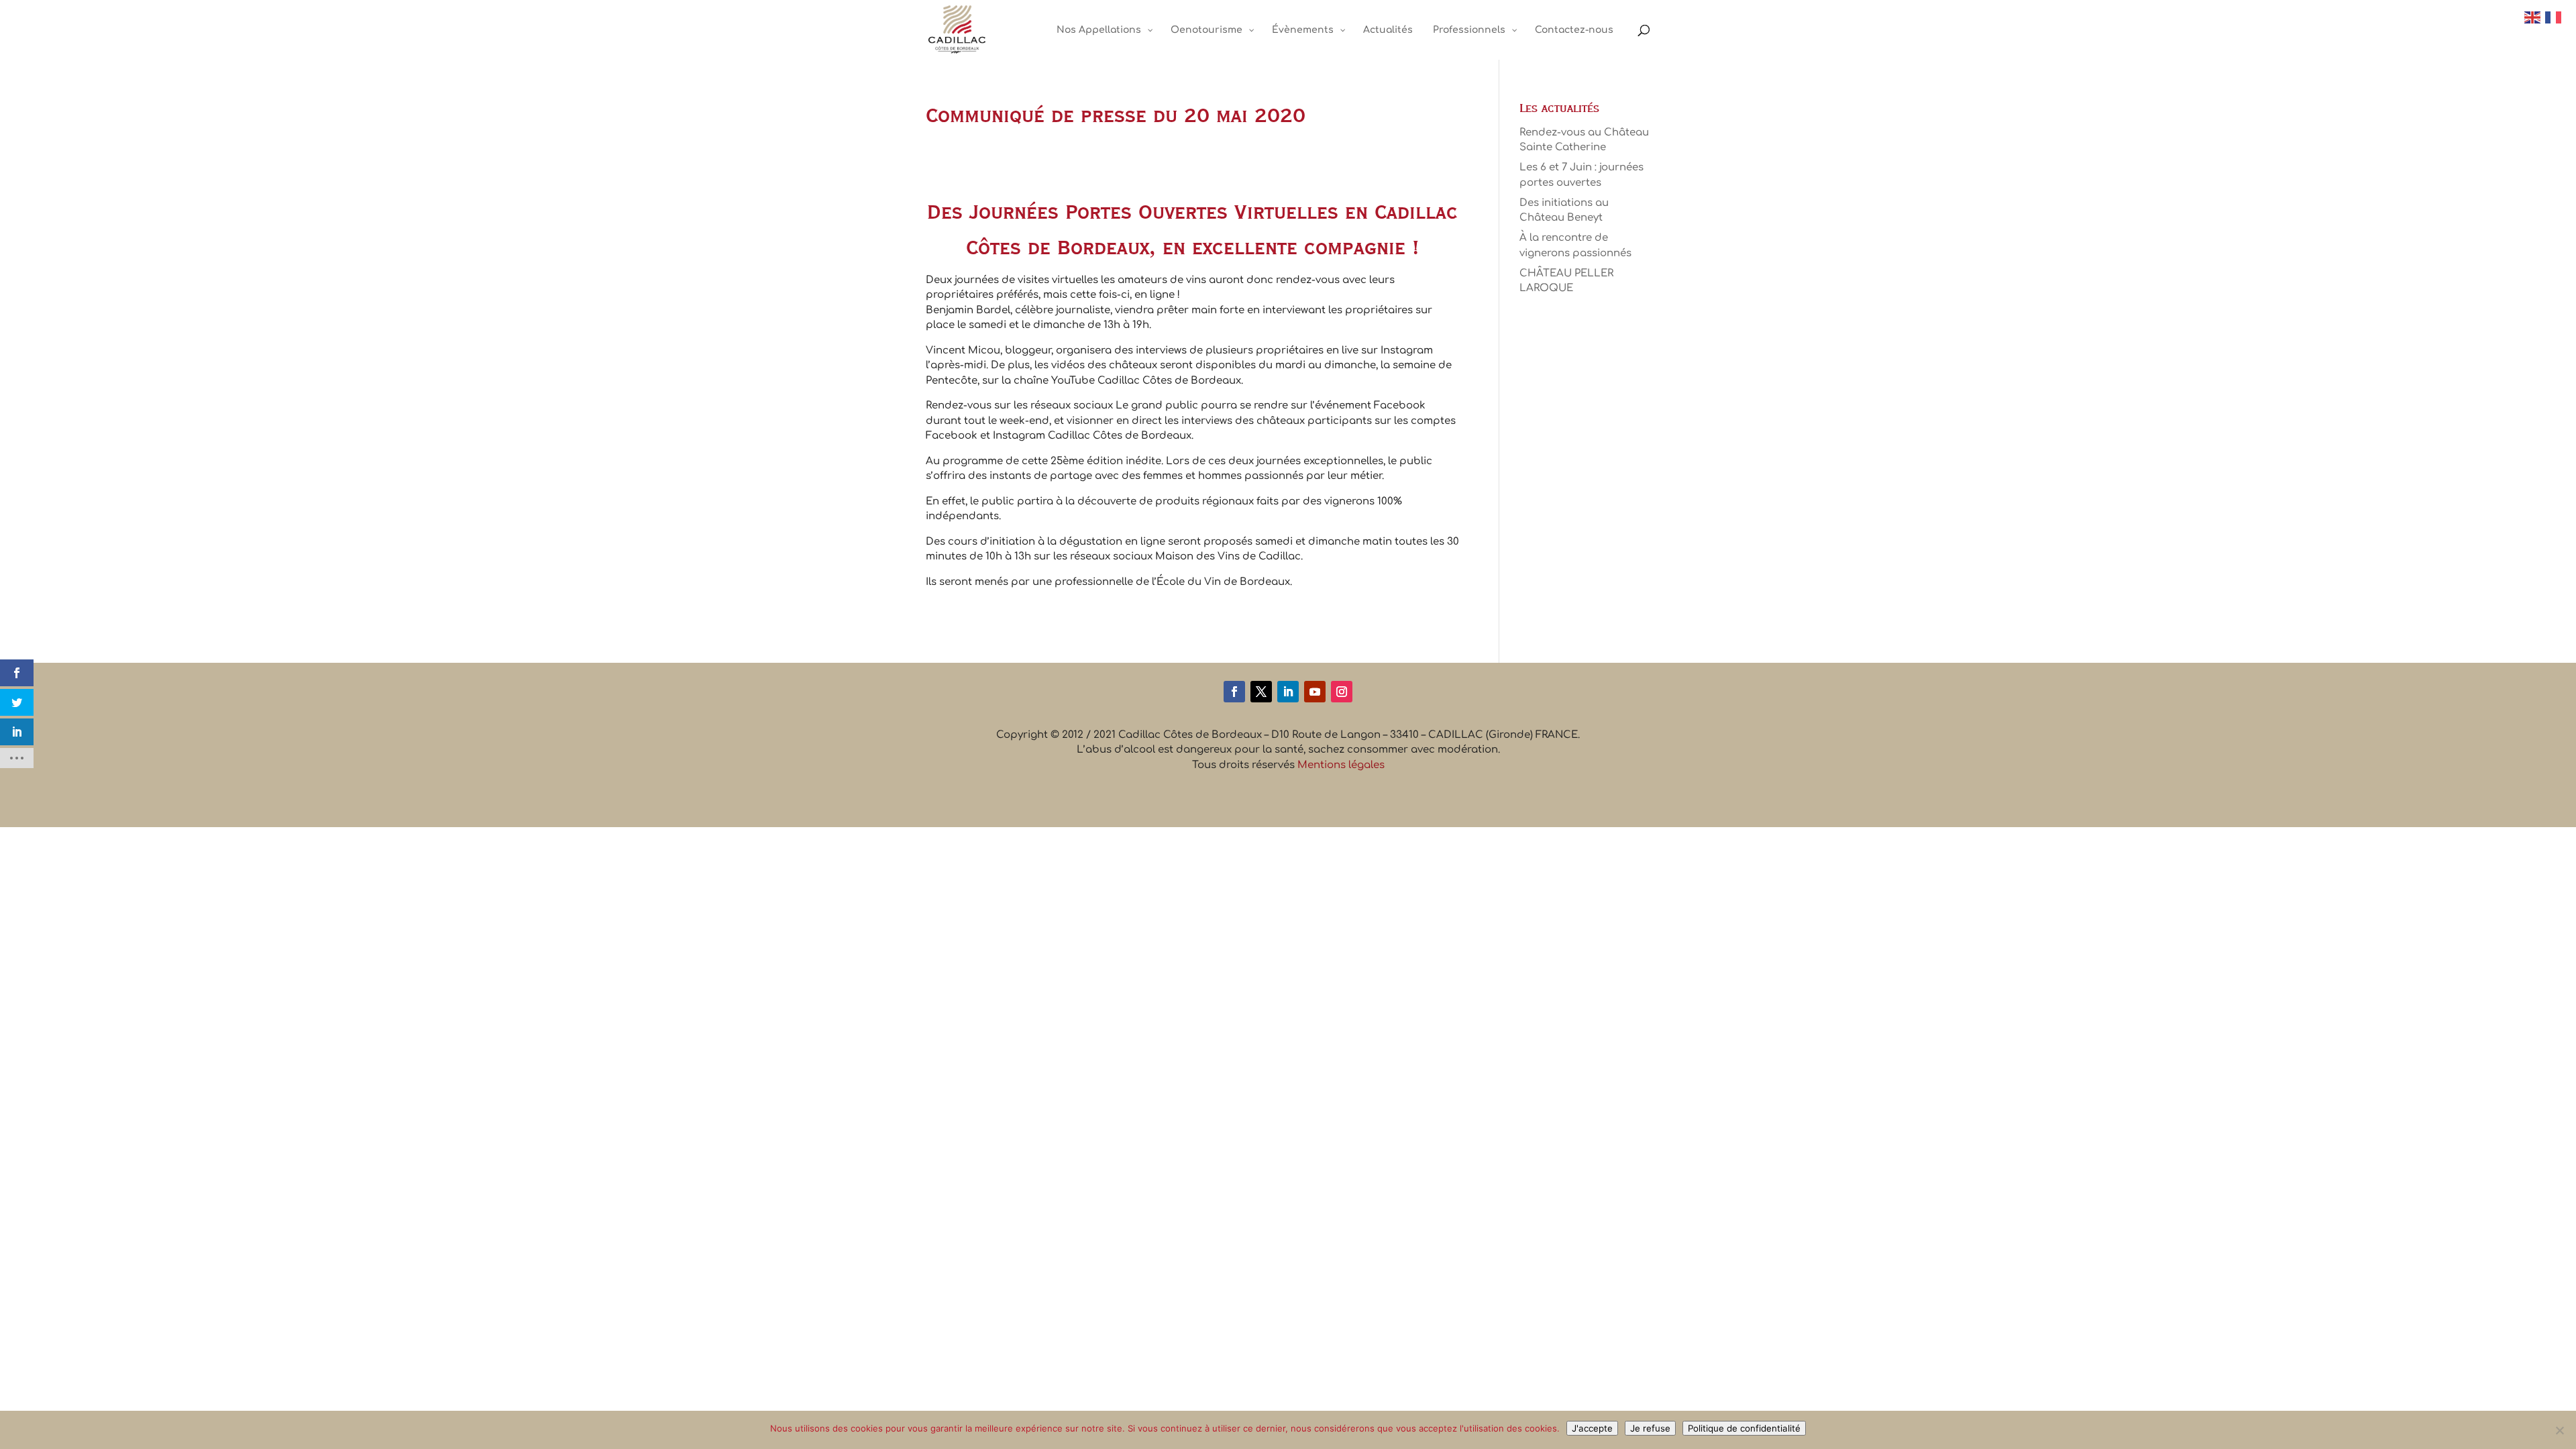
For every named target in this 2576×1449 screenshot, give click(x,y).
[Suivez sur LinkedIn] (1288, 692)
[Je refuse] (2559, 1430)
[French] (2554, 17)
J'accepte (1592, 1428)
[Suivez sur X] (1261, 692)
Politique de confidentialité (1744, 1428)
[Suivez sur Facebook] (1234, 692)
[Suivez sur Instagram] (1342, 692)
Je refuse (1650, 1428)
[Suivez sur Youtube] (1315, 692)
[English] (2533, 17)
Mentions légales (1341, 765)
